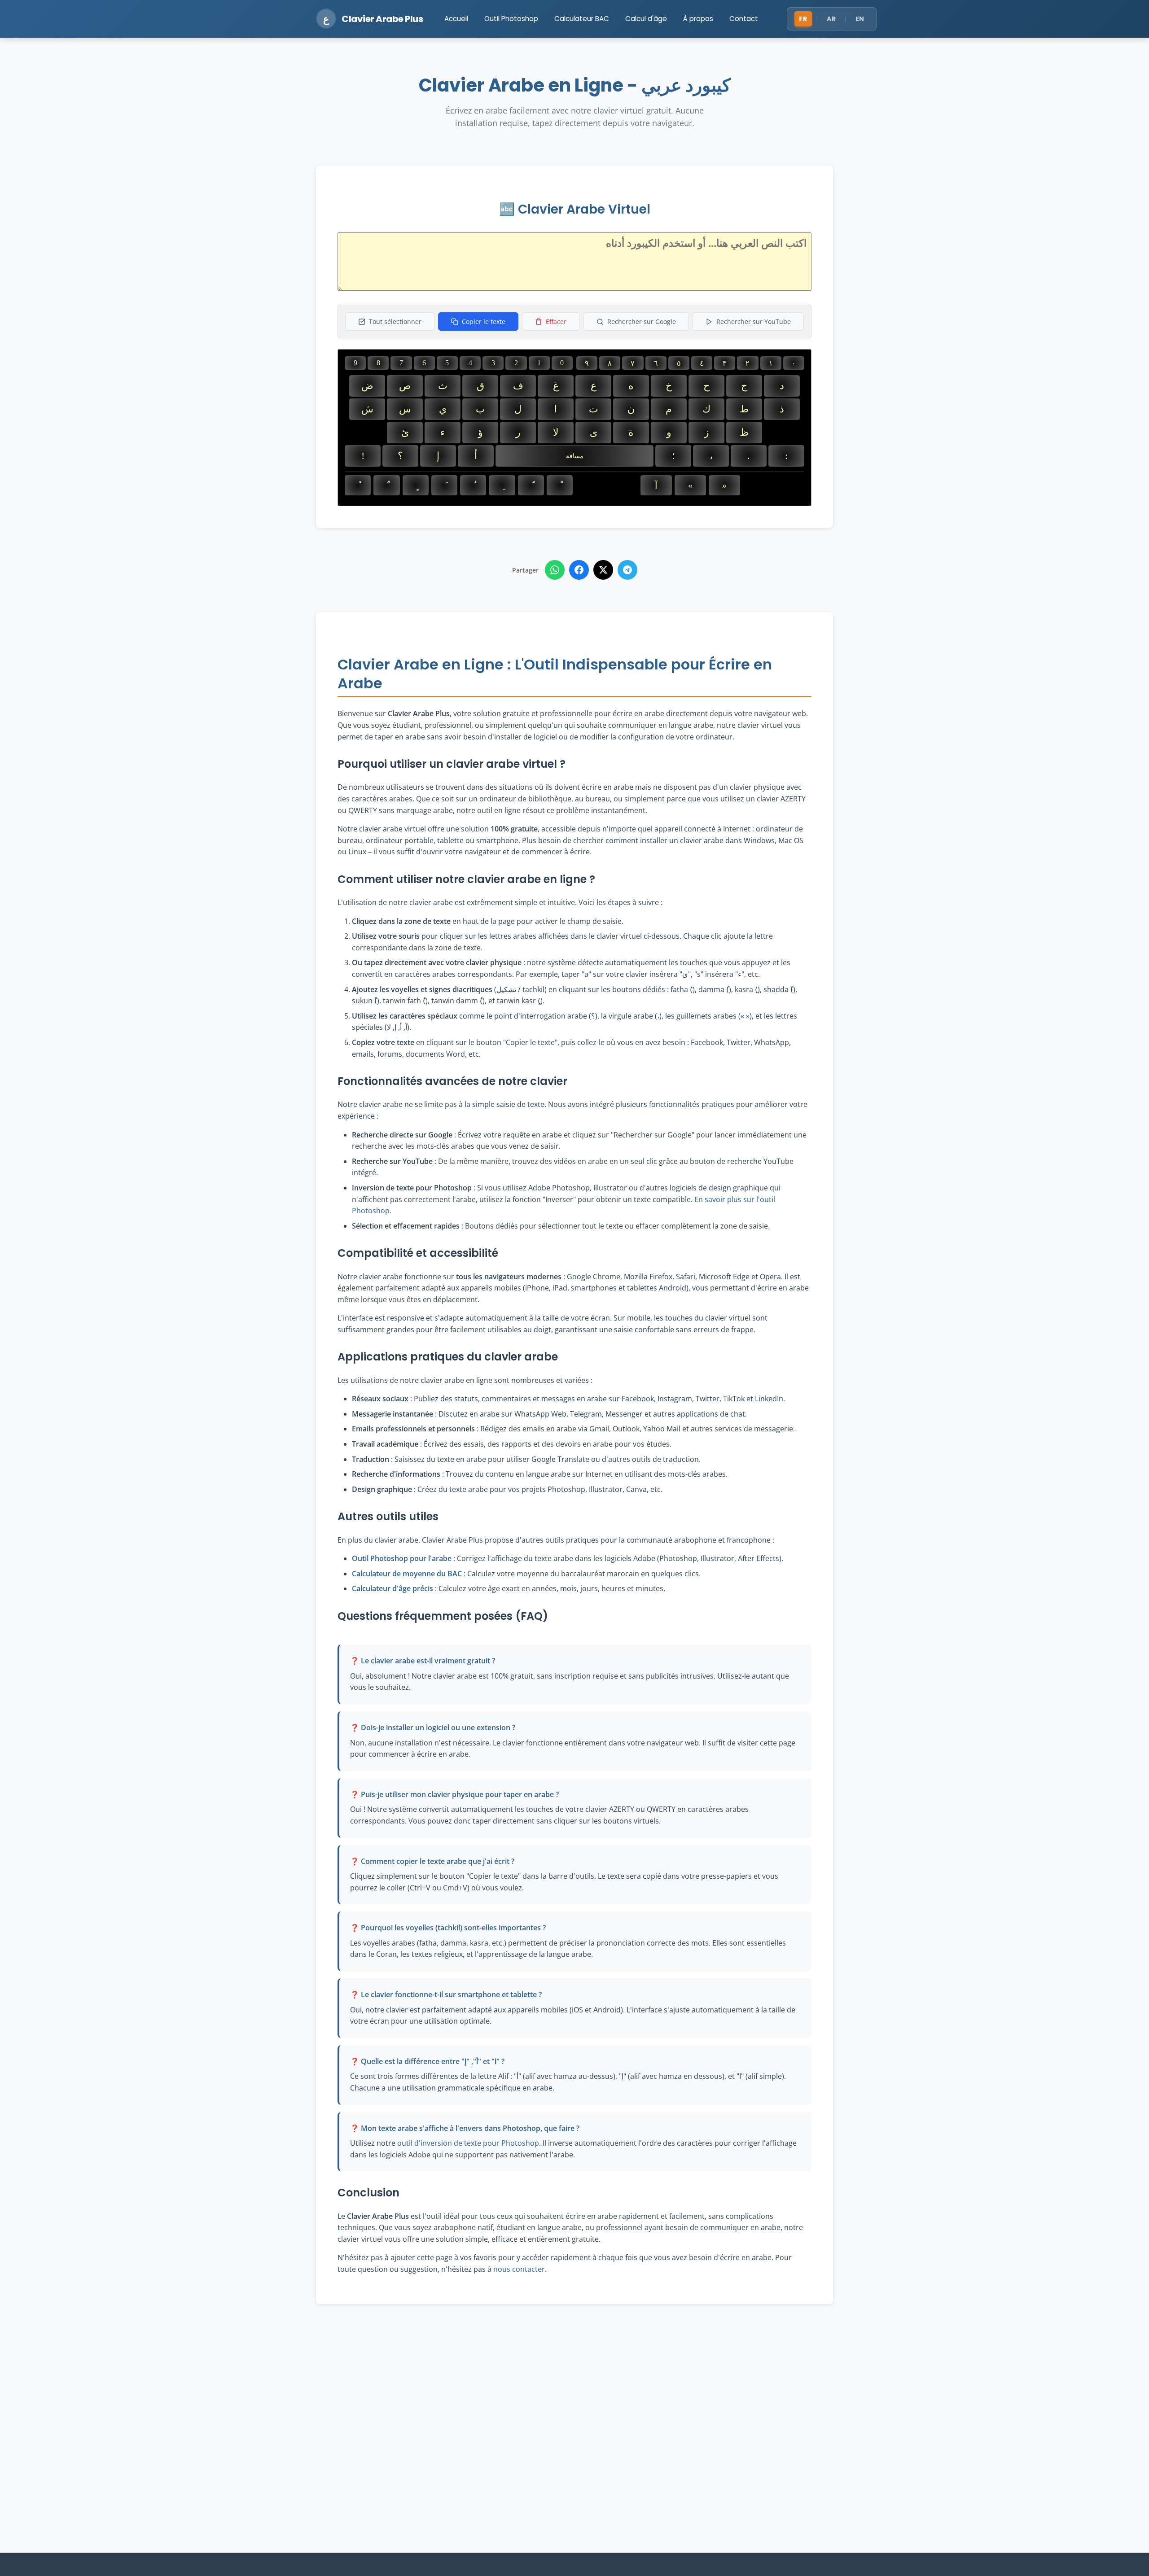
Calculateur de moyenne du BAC (407, 1574)
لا (556, 432)
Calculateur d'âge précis (393, 1588)
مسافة (575, 456)
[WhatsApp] (555, 570)
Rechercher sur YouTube (754, 321)
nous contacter (519, 2269)
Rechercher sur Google (642, 321)
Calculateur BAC (582, 19)
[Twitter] (603, 570)
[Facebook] (579, 570)
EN (860, 19)
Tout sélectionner (395, 321)
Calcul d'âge (646, 19)
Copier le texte (484, 321)
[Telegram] (627, 570)
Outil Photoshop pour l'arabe (402, 1558)
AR (831, 19)
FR (803, 19)
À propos (698, 19)
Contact (744, 19)
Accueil (456, 19)
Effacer (556, 321)
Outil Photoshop (511, 19)
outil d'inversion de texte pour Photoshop (468, 2143)
